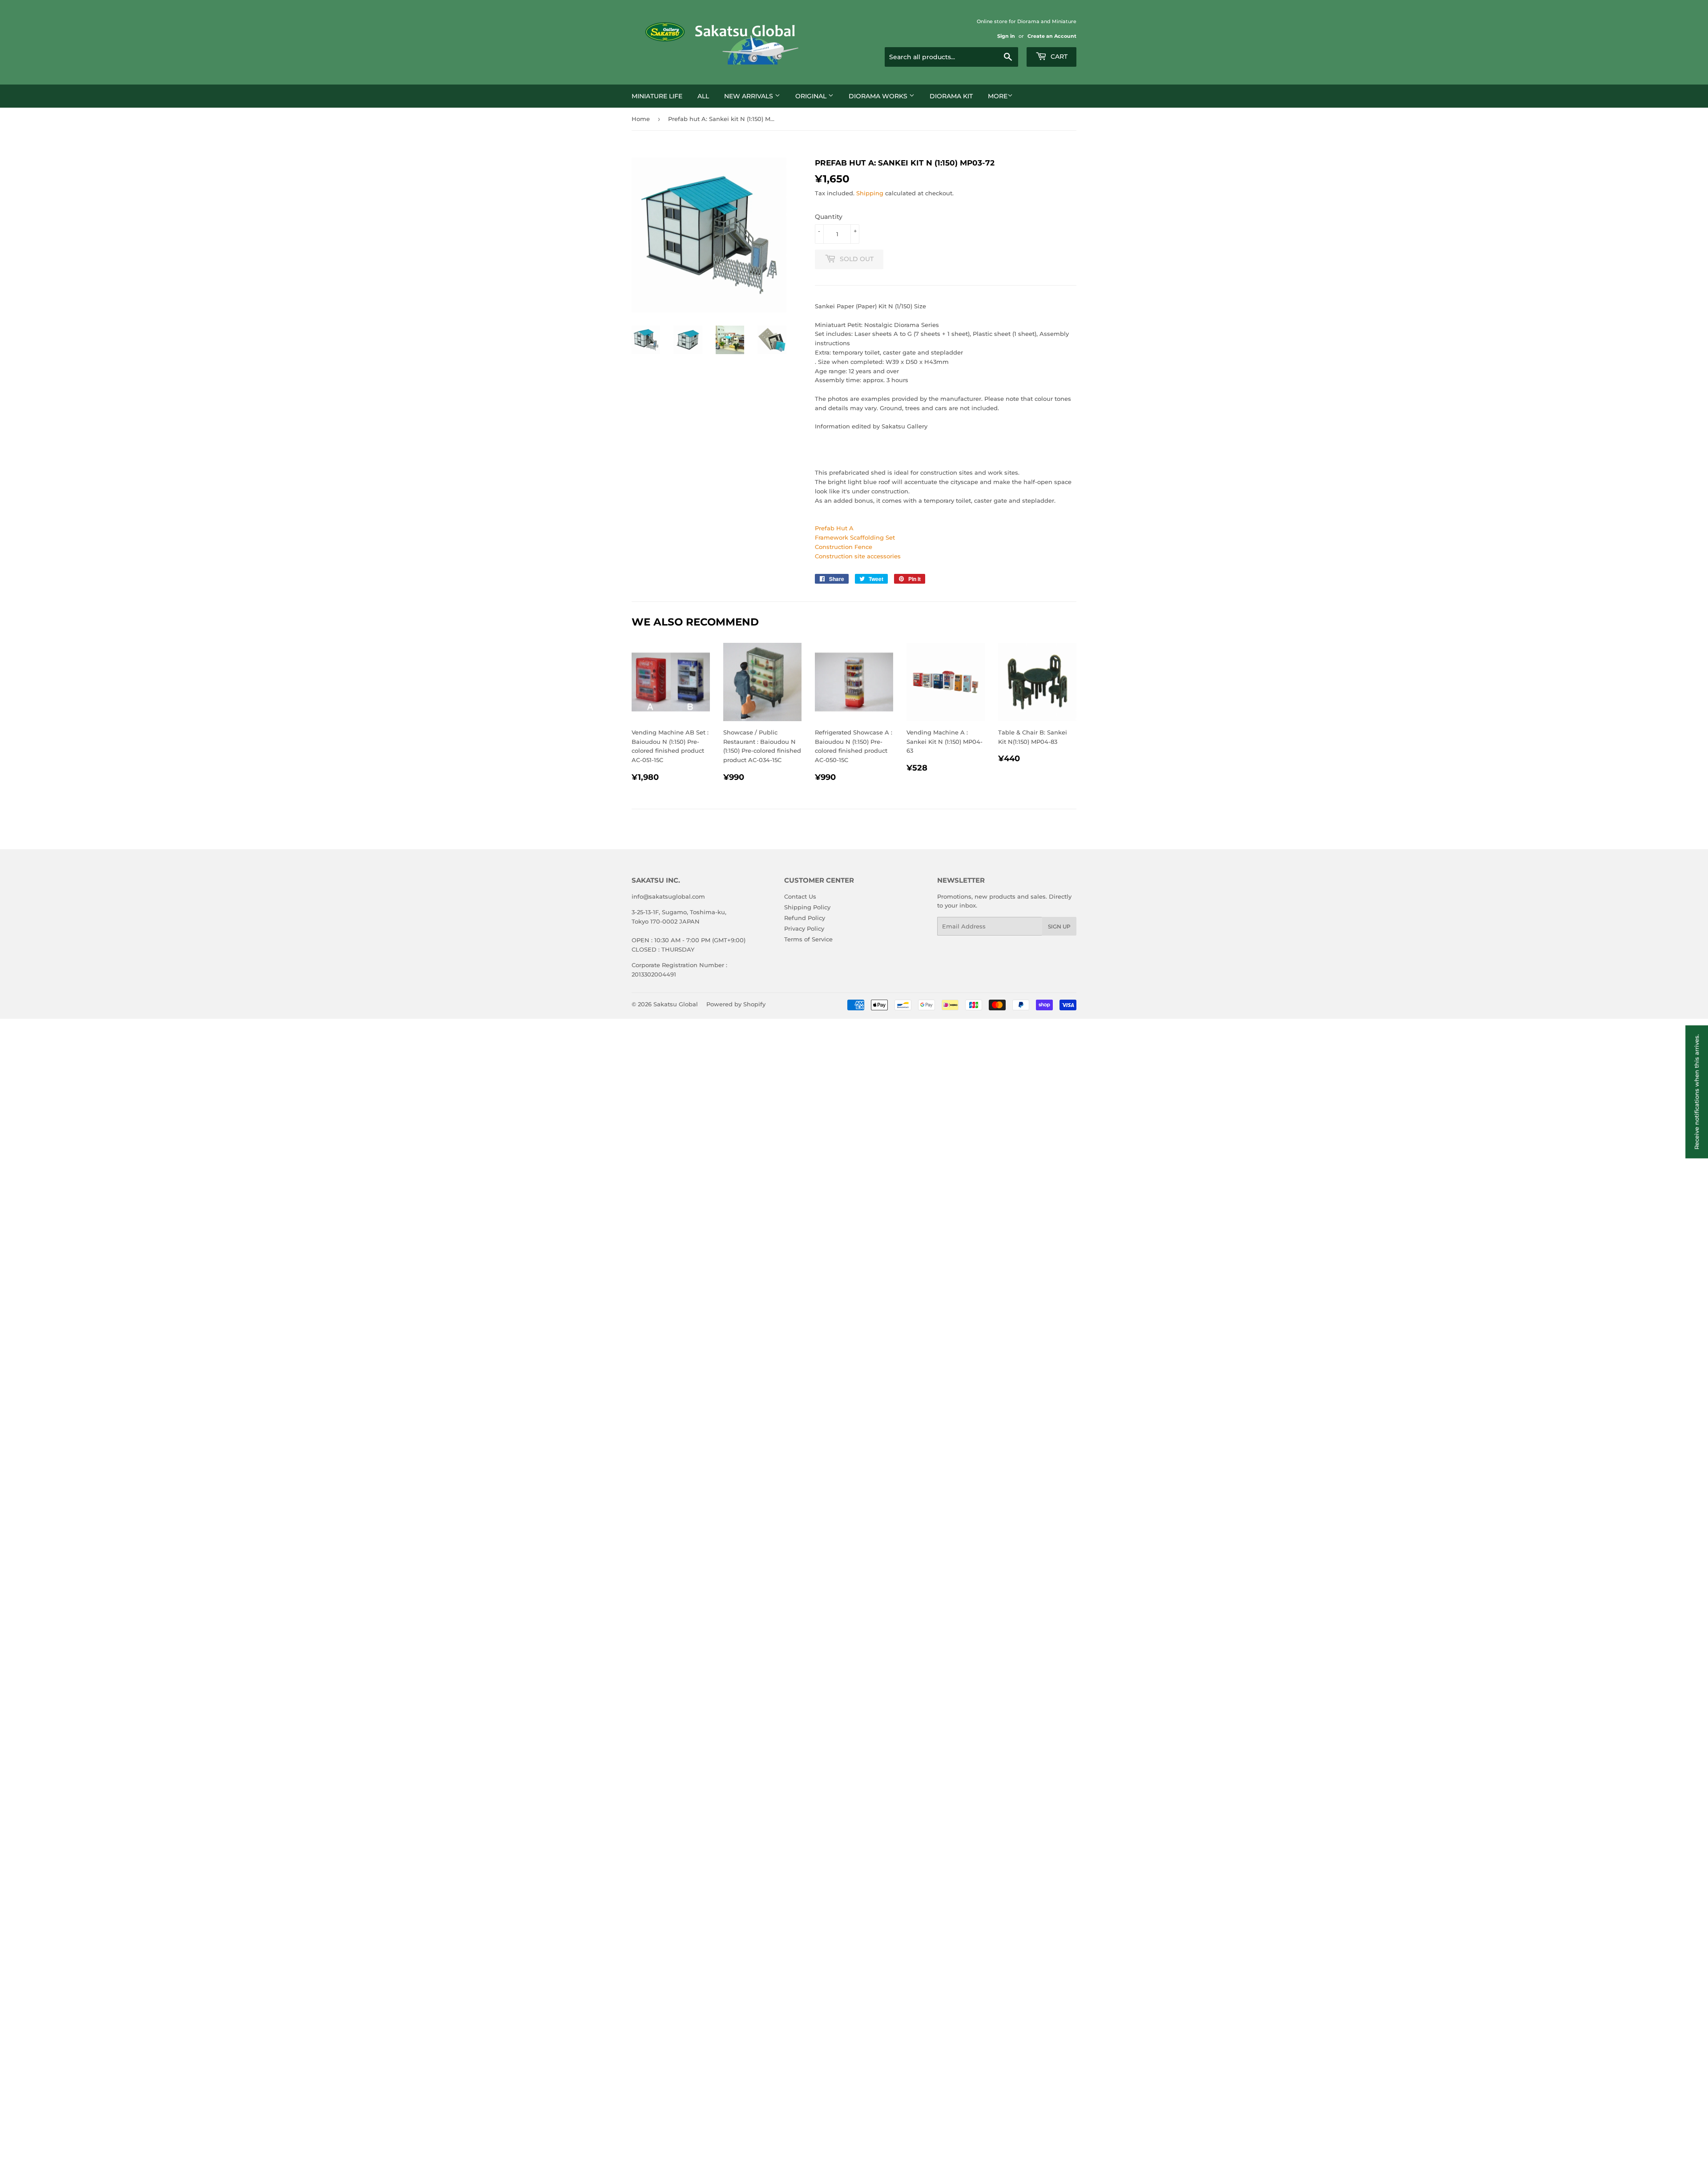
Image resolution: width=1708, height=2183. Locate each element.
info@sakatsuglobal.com (668, 896)
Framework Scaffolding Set (855, 537)
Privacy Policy (804, 928)
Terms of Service (808, 939)
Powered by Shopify (736, 1004)
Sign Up (1059, 926)
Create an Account (1052, 36)
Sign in (1006, 36)
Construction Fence (844, 547)
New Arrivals (749, 96)
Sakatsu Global (676, 1004)
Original (812, 96)
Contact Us (800, 896)
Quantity (829, 217)
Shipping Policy (807, 907)
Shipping (870, 193)
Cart (1058, 56)
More (998, 96)
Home (641, 119)
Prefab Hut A (834, 528)
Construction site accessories (858, 556)
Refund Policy (805, 918)
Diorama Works (879, 96)
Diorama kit (951, 96)
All (703, 96)
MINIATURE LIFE (657, 96)
